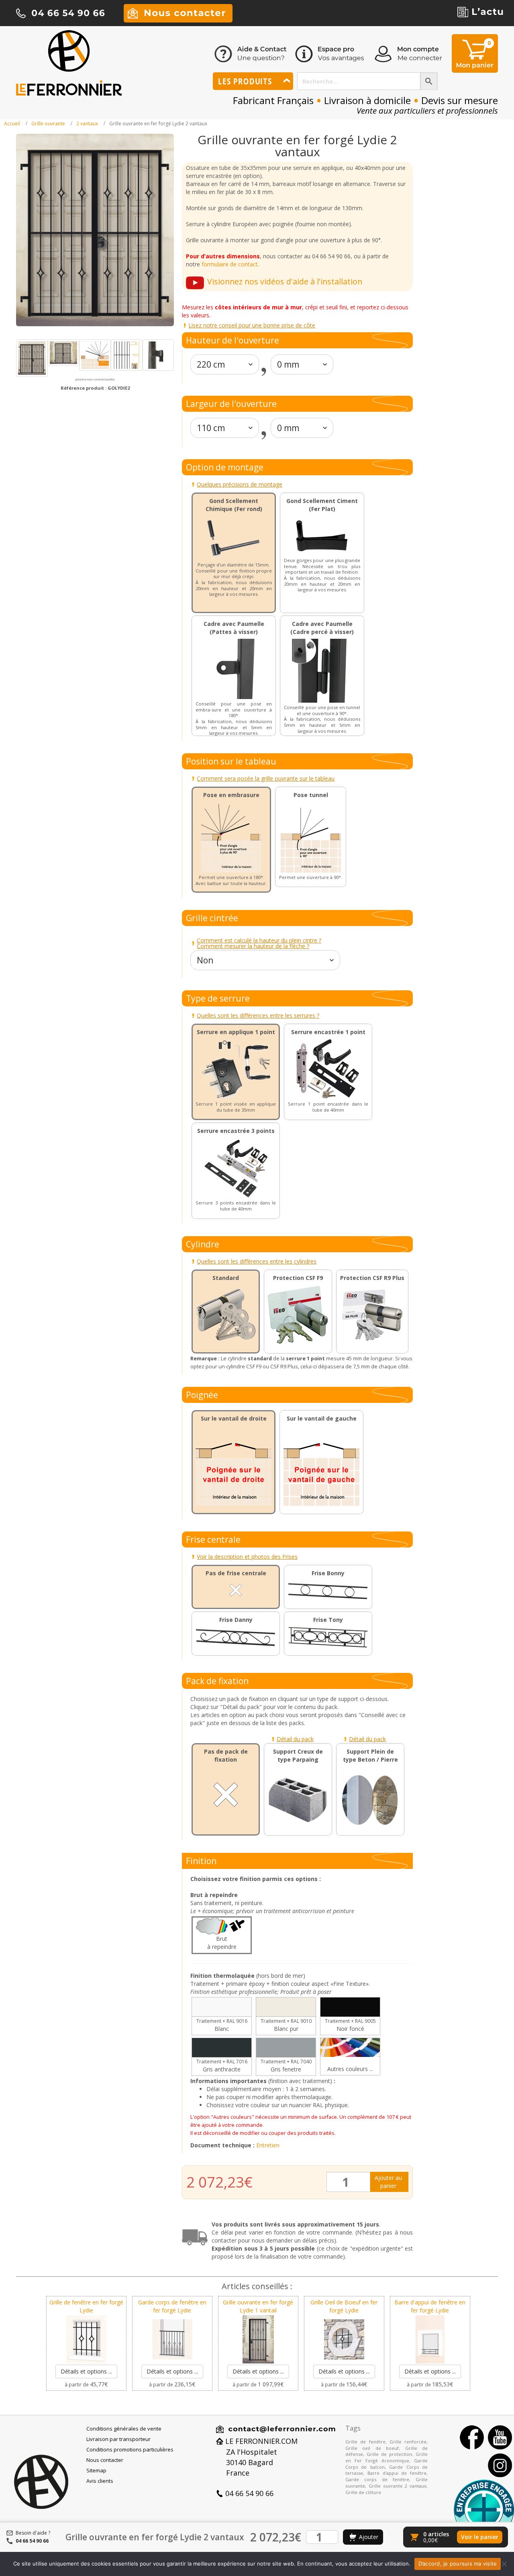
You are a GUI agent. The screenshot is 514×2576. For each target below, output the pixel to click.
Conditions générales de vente (124, 2429)
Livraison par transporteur (118, 2439)
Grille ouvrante (48, 124)
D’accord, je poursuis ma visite (458, 2564)
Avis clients (100, 2481)
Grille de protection (389, 2454)
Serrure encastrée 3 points (236, 1131)
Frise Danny (236, 1620)
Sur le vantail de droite (234, 1418)
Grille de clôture (363, 2492)
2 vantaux (87, 124)
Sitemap (96, 2470)
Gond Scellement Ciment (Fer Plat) (322, 505)
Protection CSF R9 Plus (372, 1278)
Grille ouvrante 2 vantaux (398, 2486)
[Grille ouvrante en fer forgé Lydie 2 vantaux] (32, 358)
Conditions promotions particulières (130, 2449)
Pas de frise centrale (236, 1573)
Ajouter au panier (388, 2182)
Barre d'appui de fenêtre (397, 2473)
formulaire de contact (230, 264)
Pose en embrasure (231, 795)
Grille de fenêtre (365, 2442)
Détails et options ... (86, 2371)
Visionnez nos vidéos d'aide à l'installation (285, 281)
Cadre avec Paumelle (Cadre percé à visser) (322, 628)
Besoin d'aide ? (33, 2533)
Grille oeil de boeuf (372, 2448)
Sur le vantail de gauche (322, 1418)
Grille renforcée (408, 2442)
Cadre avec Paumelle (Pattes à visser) (234, 628)
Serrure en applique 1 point (236, 1032)
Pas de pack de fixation (226, 1755)
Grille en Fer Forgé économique (387, 2457)
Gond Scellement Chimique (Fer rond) (234, 505)
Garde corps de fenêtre (377, 2479)
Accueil (12, 124)
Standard (226, 1278)
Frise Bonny (328, 1573)
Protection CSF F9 (298, 1278)
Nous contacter (105, 2460)
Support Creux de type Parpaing (298, 1755)
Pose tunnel (311, 795)
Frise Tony (328, 1620)
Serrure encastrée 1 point (328, 1032)
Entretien (268, 2145)
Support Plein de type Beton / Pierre (370, 1755)
